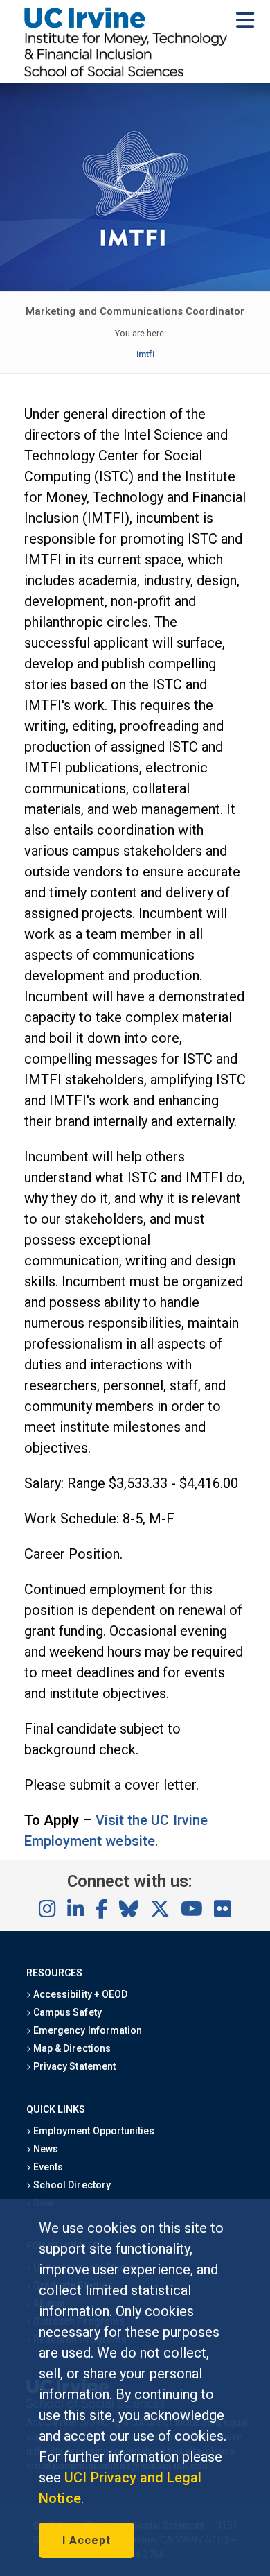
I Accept (87, 2540)
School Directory (71, 2185)
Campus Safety (66, 2012)
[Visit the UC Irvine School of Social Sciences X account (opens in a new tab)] (160, 1910)
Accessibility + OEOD (79, 1994)
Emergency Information (87, 2030)
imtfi (145, 354)
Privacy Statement (73, 2066)
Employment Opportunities (93, 2131)
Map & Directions (71, 2048)
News (45, 2149)
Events (47, 2167)
